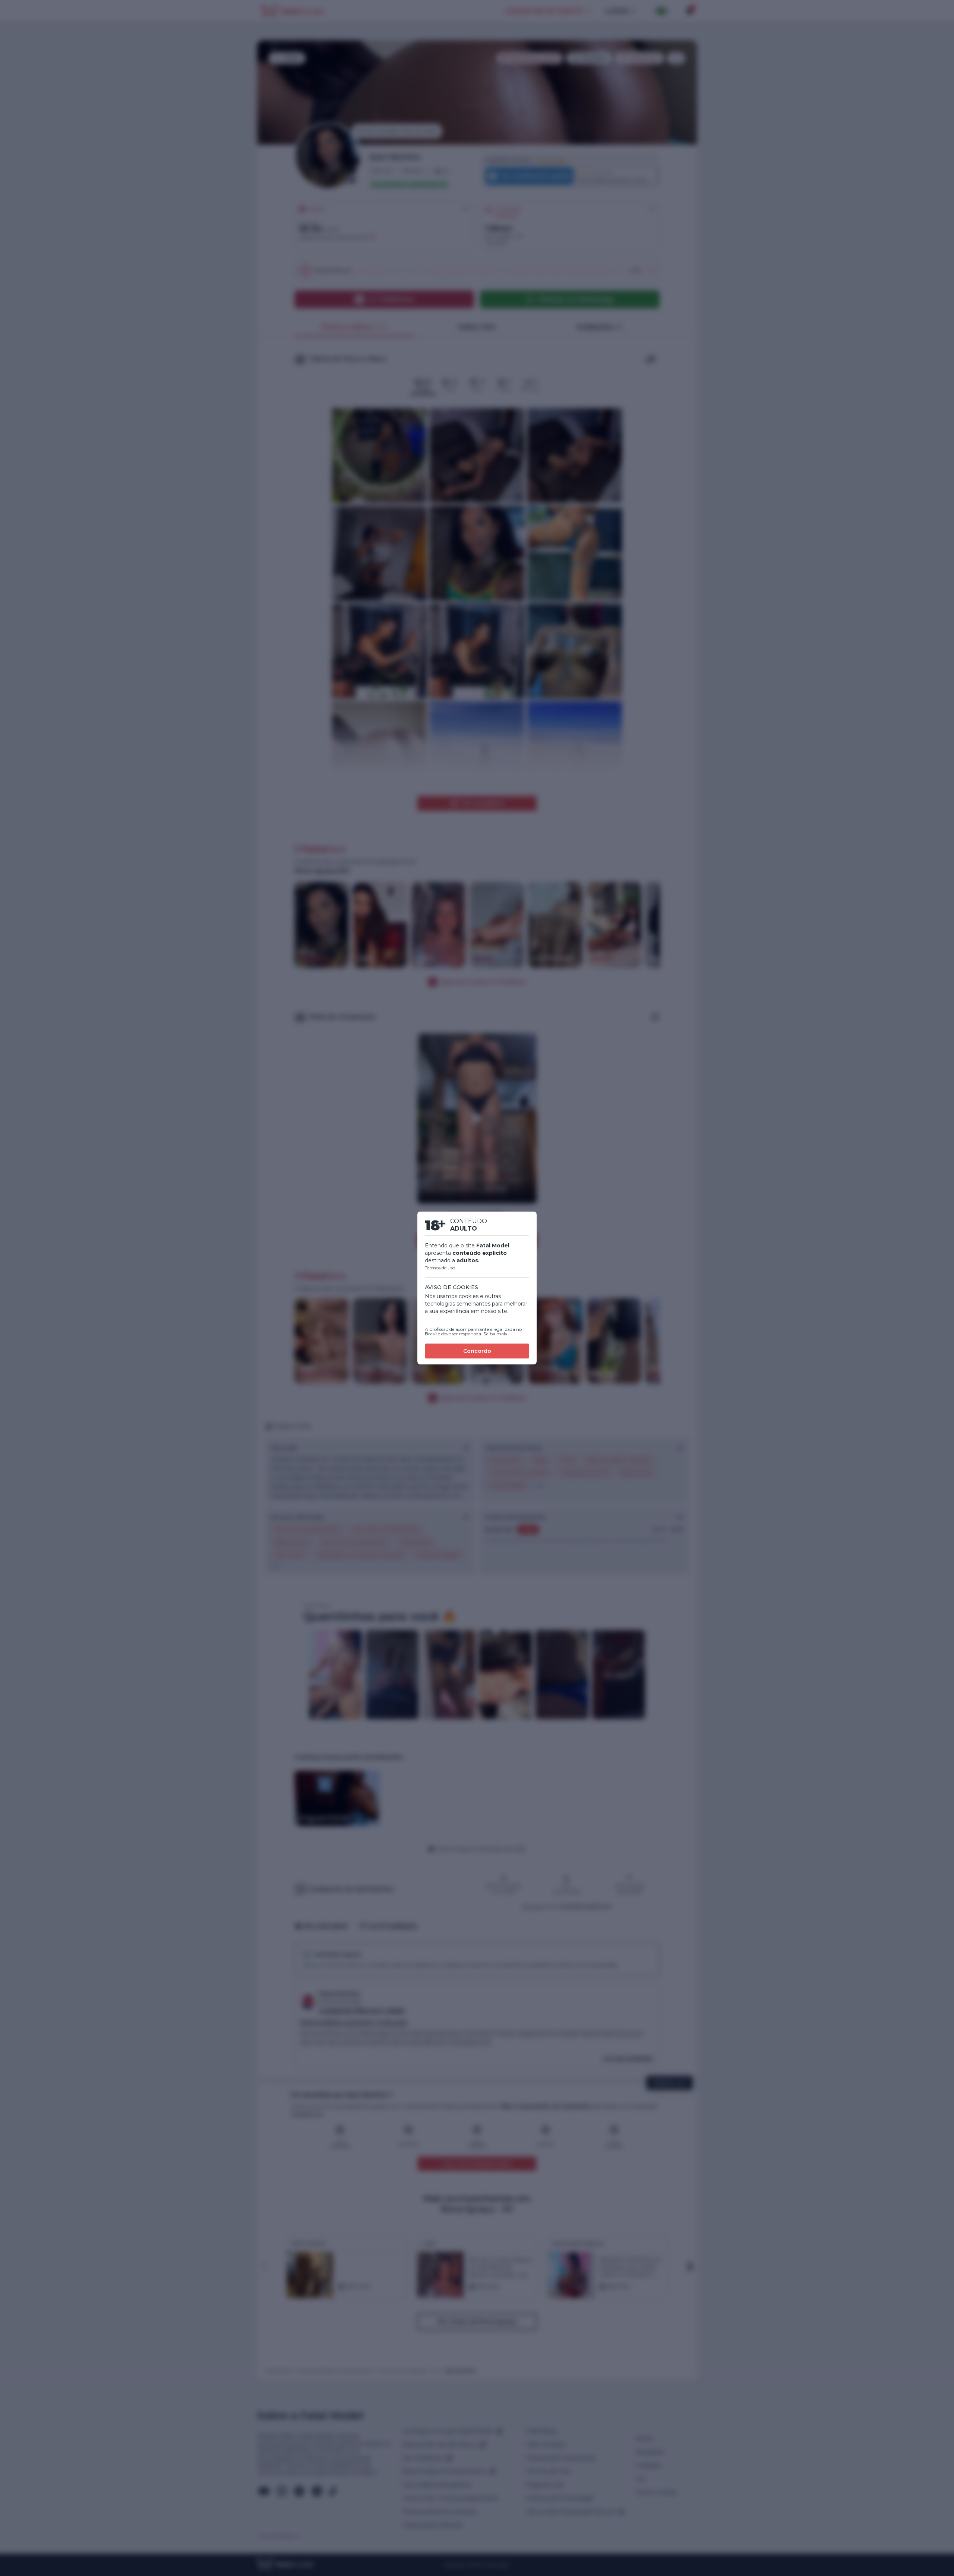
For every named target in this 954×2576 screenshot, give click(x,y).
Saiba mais (495, 1334)
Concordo (477, 1351)
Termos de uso (440, 1268)
